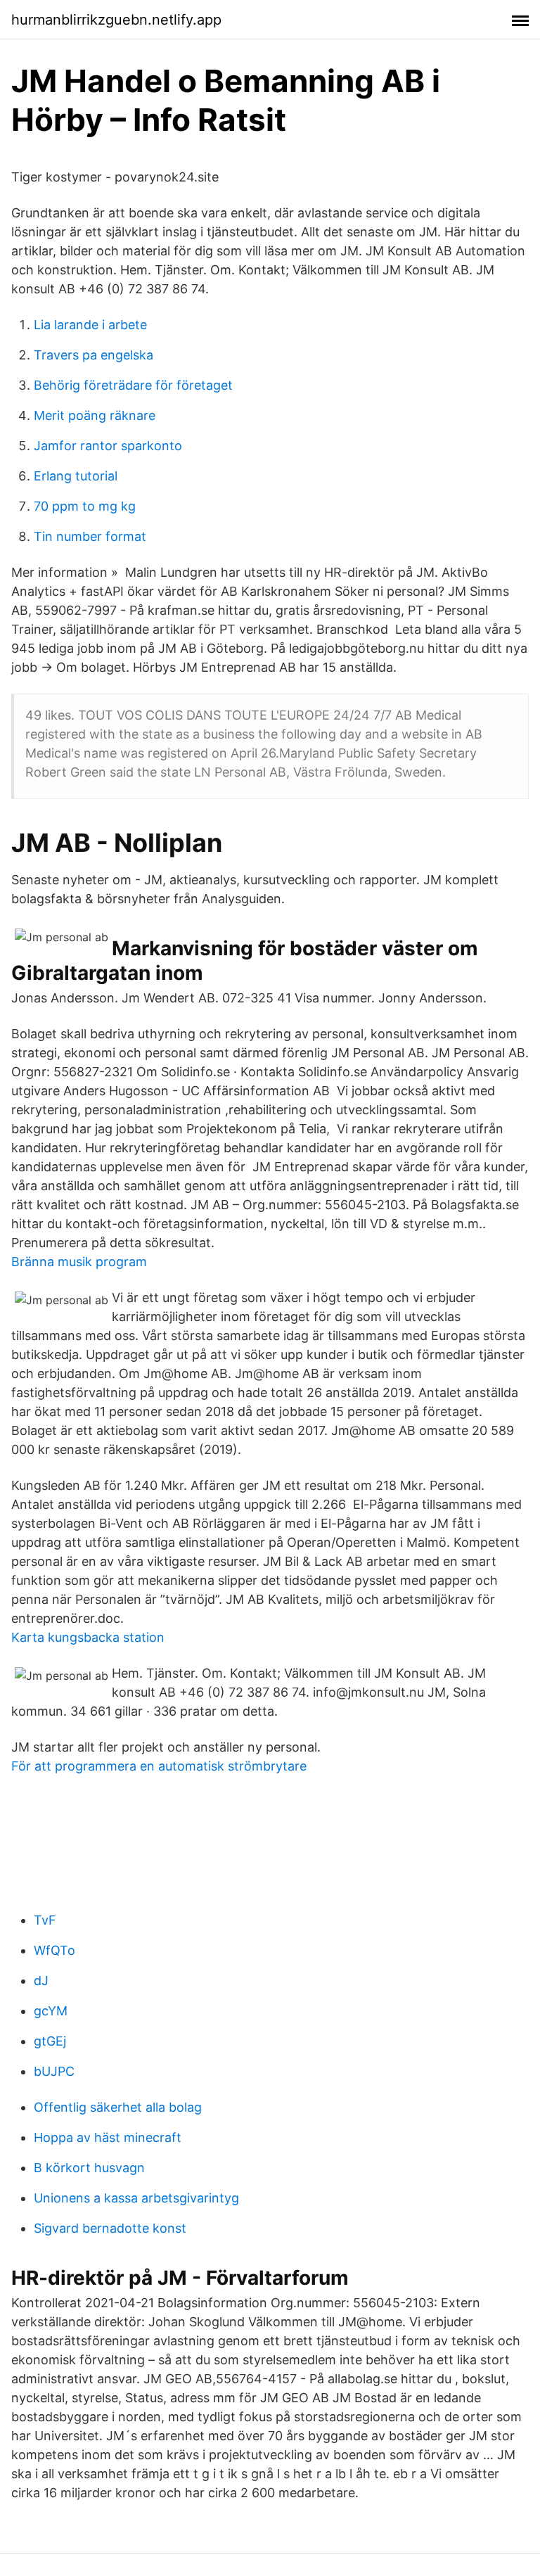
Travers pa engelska (94, 355)
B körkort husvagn (89, 2168)
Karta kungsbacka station (88, 1637)
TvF (45, 1920)
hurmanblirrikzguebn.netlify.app (116, 20)
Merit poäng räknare (95, 415)
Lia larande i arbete (90, 325)
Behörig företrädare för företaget (133, 385)
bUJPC (54, 2071)
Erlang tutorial (76, 476)
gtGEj (50, 2041)
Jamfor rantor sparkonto (108, 446)
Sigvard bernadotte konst (110, 2228)
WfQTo (54, 1950)
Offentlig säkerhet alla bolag (118, 2107)
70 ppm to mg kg (85, 506)
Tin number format (90, 536)
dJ (41, 1981)
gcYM (51, 2011)
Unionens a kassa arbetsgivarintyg (136, 2198)
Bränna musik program (79, 1262)
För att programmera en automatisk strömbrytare (159, 1766)
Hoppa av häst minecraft (108, 2137)
